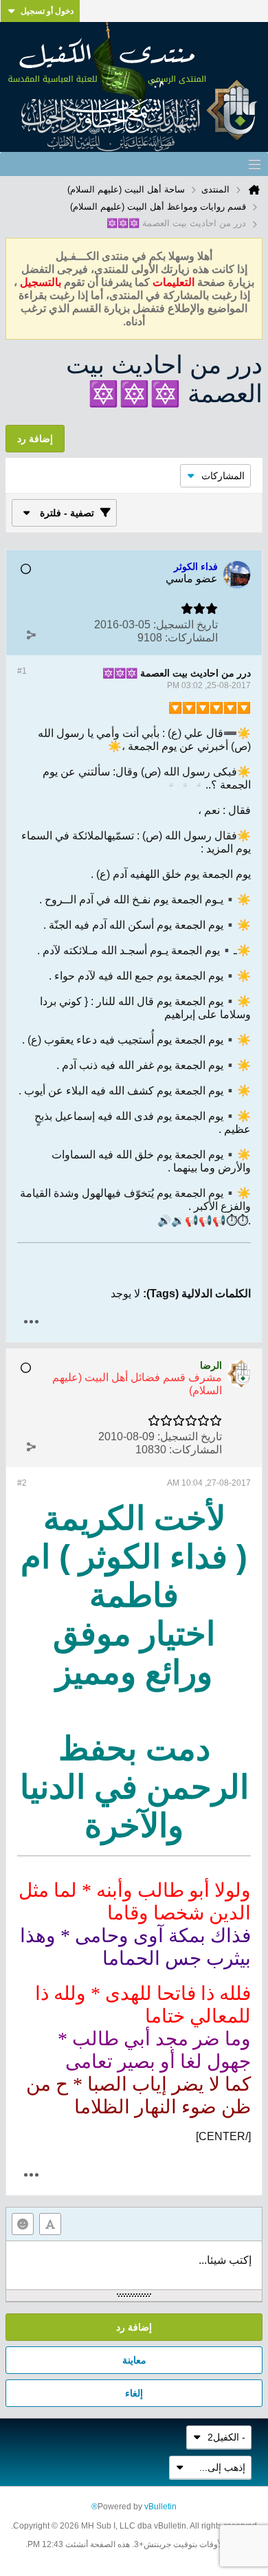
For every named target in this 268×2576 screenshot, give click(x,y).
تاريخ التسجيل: (186, 625)
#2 (22, 1483)
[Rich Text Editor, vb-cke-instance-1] (134, 2265)
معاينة (134, 2360)
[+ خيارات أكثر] (31, 1322)
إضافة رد (134, 2327)
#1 (22, 671)
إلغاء (134, 2393)
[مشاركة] (31, 635)
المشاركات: (191, 638)
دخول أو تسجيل (47, 11)
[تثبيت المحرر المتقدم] (50, 2224)
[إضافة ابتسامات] (23, 2224)
